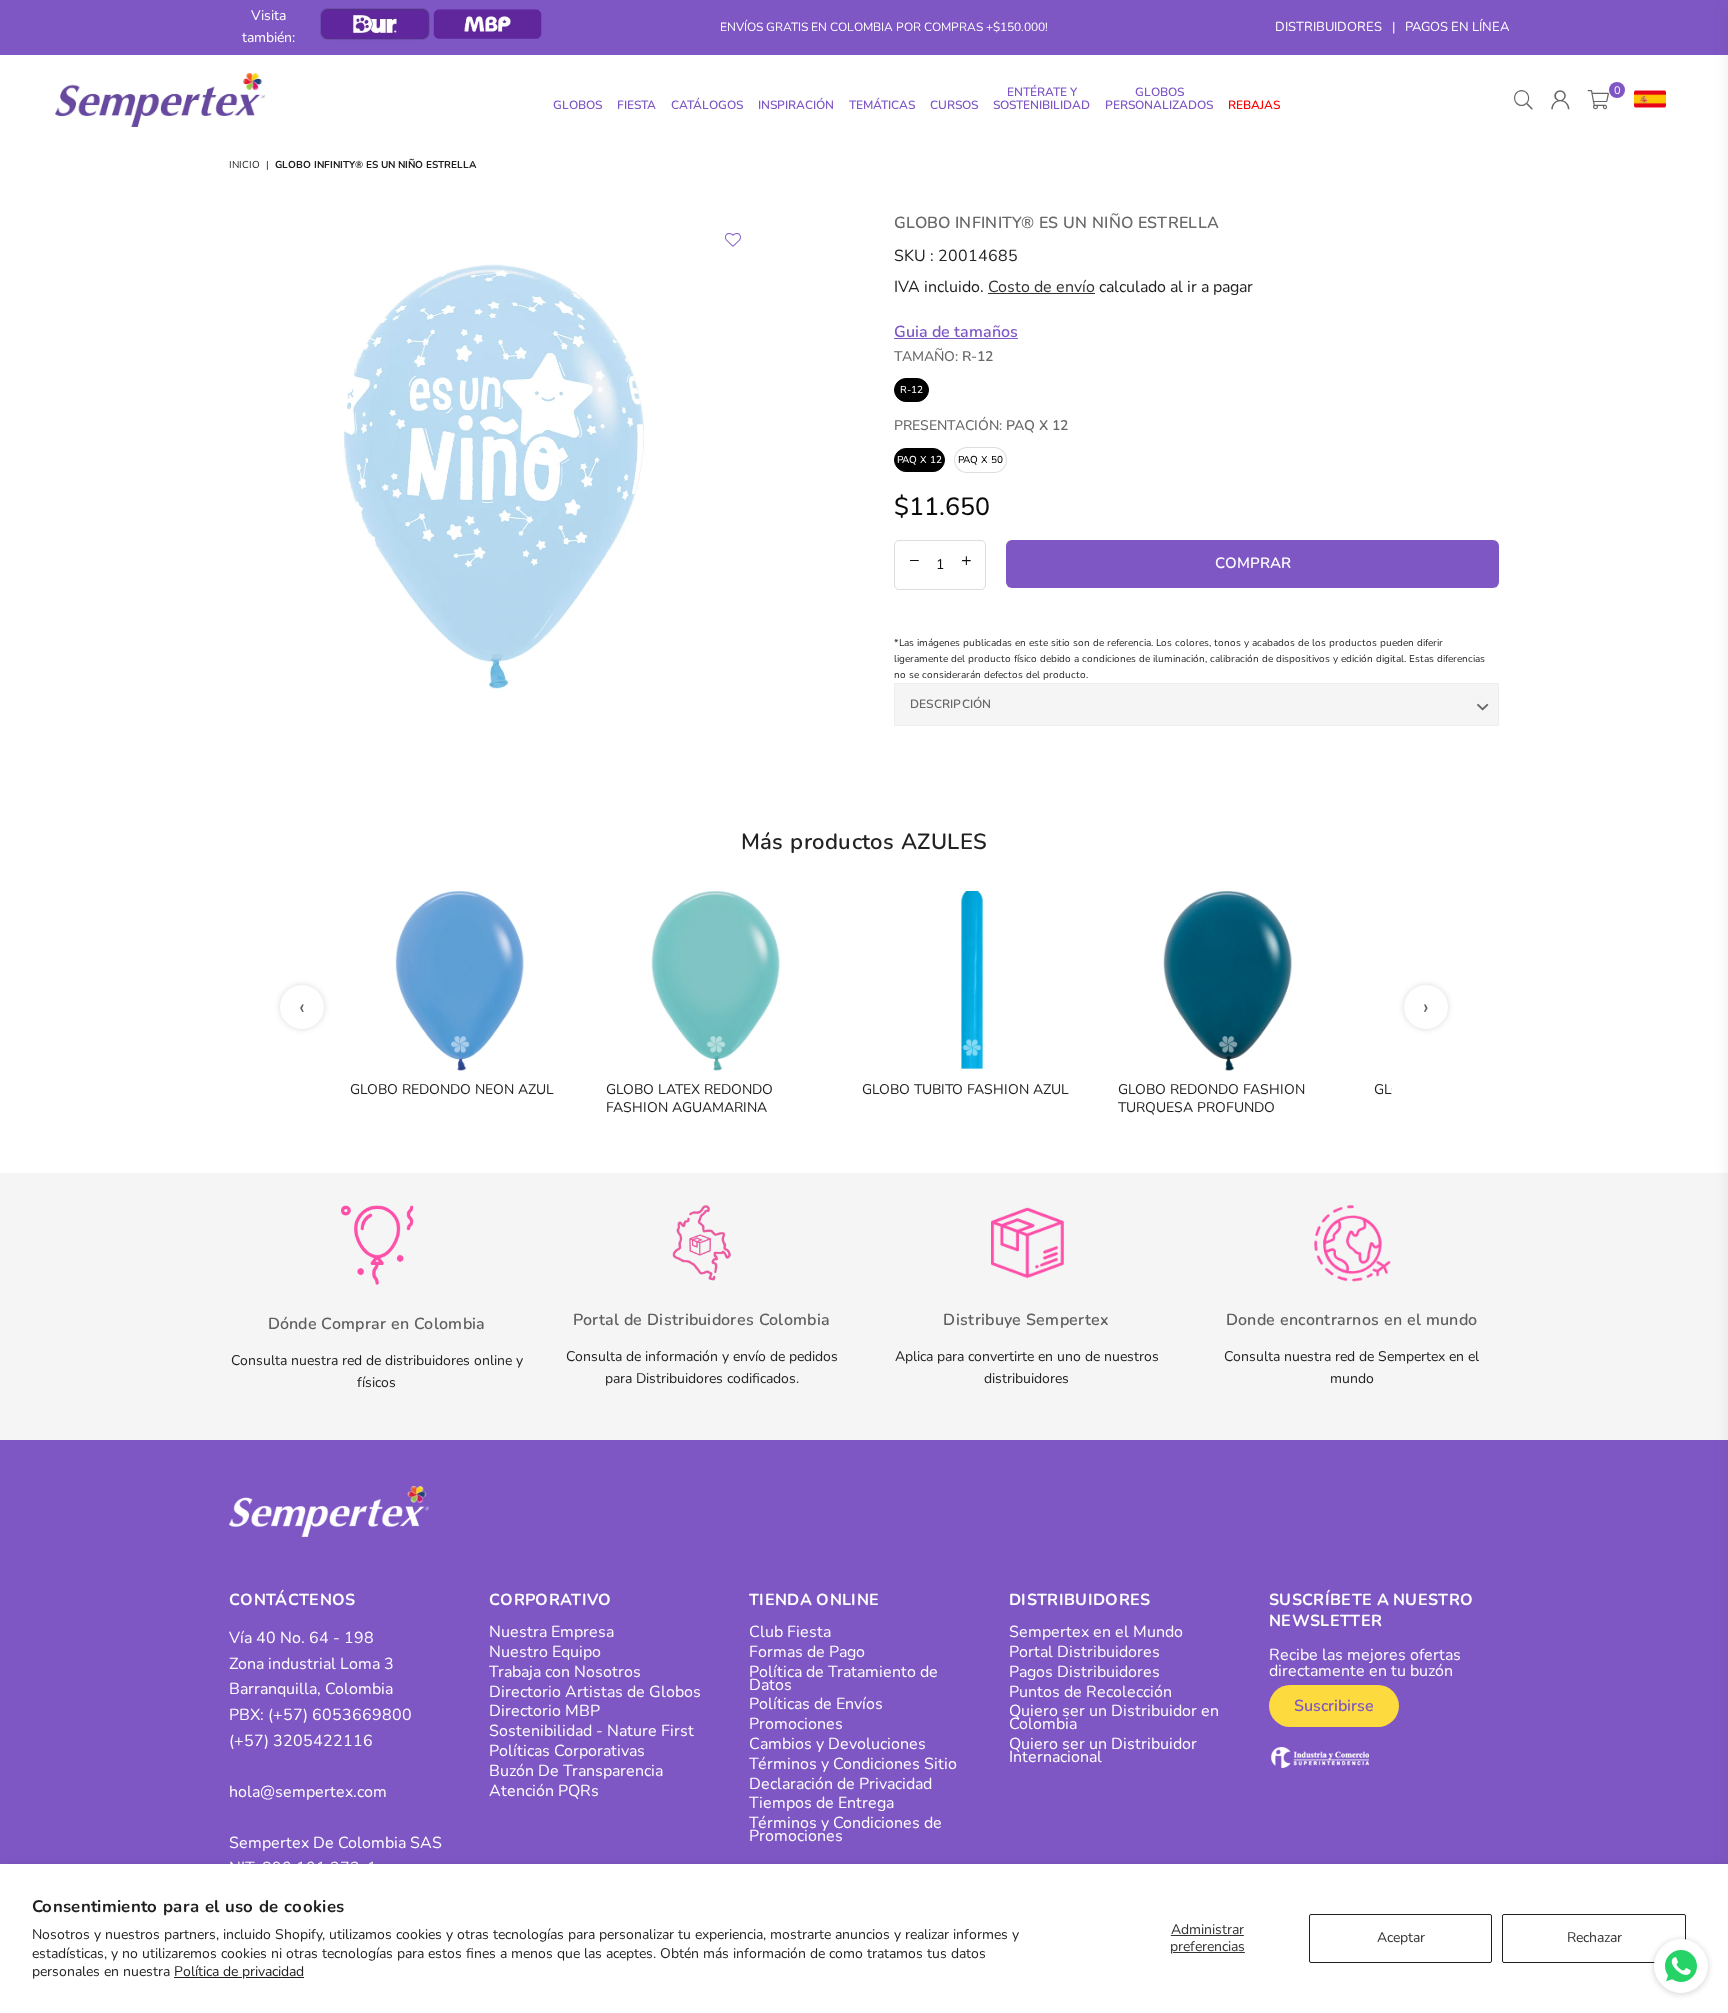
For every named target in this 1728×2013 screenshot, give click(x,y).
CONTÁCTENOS (292, 1600)
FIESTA (636, 105)
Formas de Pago (807, 1652)
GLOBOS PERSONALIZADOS (1159, 98)
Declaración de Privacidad (840, 1784)
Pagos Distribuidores (1084, 1672)
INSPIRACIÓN (796, 105)
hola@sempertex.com (308, 1792)
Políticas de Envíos (816, 1704)
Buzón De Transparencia (576, 1771)
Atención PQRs (544, 1791)
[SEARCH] (1523, 100)
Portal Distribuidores (1084, 1652)
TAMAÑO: (943, 356)
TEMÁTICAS (882, 105)
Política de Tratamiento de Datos (843, 1678)
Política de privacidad (239, 1971)
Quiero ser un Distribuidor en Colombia (1114, 1717)
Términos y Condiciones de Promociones (845, 1829)
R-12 (911, 390)
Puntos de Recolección (1090, 1692)
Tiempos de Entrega (821, 1803)
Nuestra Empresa (551, 1632)
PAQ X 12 (919, 460)
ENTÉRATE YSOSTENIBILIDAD (1041, 98)
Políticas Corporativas (567, 1751)
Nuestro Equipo (545, 1652)
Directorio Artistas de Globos (595, 1692)
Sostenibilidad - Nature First (591, 1731)
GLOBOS (577, 105)
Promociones (796, 1724)
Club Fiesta (790, 1632)
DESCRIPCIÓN (951, 704)
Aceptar (1401, 1937)
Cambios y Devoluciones (837, 1744)
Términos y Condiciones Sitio (853, 1764)
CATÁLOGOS (707, 105)
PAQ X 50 (980, 460)
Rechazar (1594, 1937)
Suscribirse (1334, 1706)
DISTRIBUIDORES (1328, 27)
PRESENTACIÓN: (981, 425)
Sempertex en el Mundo (1096, 1632)
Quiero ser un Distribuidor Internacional (1103, 1750)
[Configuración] (1645, 100)
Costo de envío (1041, 287)
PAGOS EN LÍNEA (1457, 27)
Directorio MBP (544, 1711)
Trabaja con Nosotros (565, 1672)
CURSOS (954, 105)
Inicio (244, 165)
